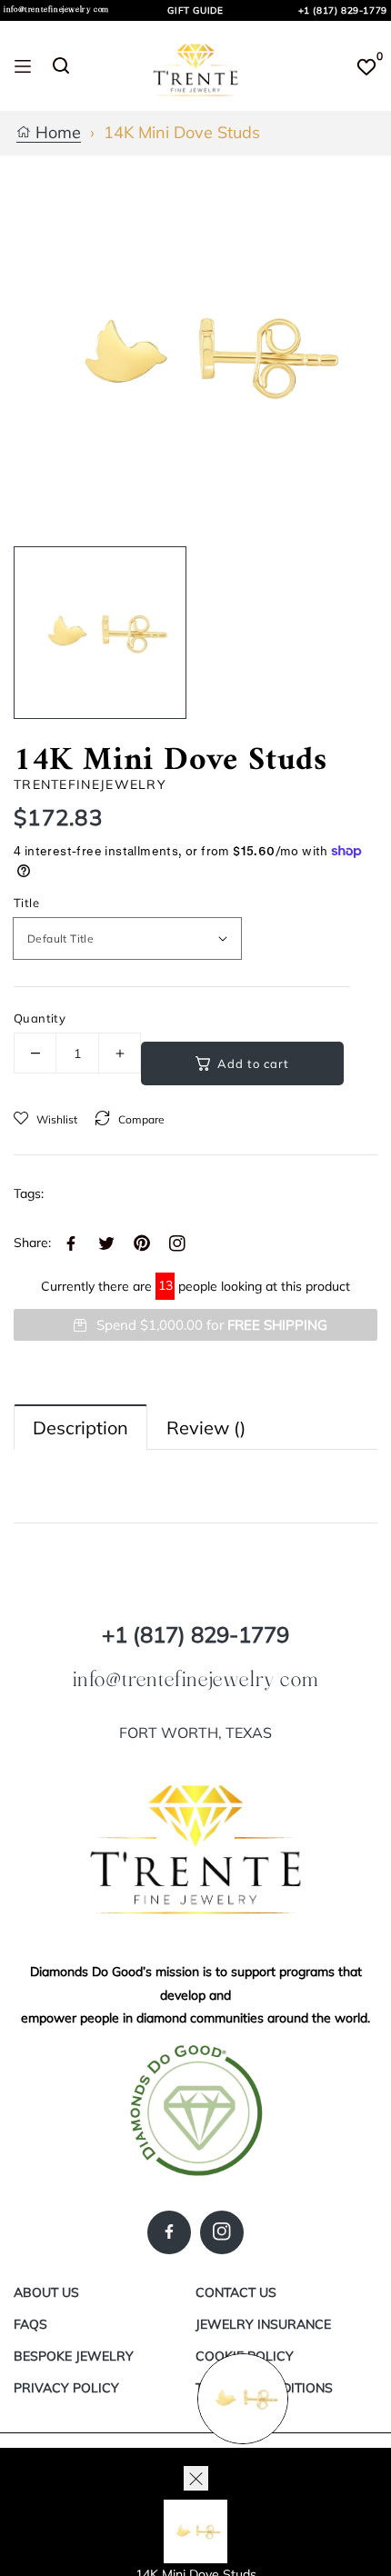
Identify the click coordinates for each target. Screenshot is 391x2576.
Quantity (40, 1018)
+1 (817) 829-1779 (343, 10)
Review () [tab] (206, 1428)
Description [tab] (80, 1428)
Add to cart (253, 1063)
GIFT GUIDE (195, 10)
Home (56, 133)
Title (26, 903)
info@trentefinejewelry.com (56, 10)
